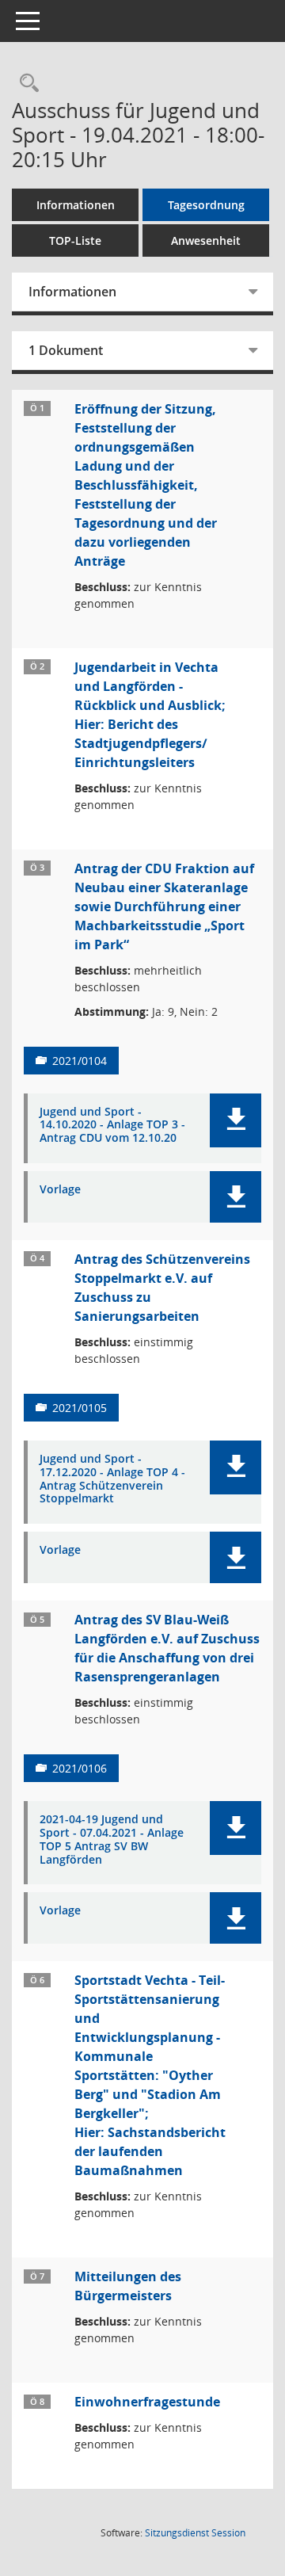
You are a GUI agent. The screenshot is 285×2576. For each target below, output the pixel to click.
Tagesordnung (206, 205)
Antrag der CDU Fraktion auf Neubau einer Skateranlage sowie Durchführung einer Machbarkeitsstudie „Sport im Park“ (164, 906)
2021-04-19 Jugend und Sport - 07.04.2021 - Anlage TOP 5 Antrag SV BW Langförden (112, 1839)
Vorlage (60, 1190)
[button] (236, 1120)
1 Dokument (66, 350)
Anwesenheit (206, 240)
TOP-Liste (75, 240)
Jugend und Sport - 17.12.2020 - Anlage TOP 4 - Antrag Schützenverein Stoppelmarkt (112, 1479)
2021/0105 (80, 1408)
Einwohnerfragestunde (147, 2402)
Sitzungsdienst (195, 2533)
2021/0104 (80, 1061)
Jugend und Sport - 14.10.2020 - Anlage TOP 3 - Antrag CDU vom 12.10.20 (112, 1125)
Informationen (76, 205)
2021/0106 (80, 1768)
